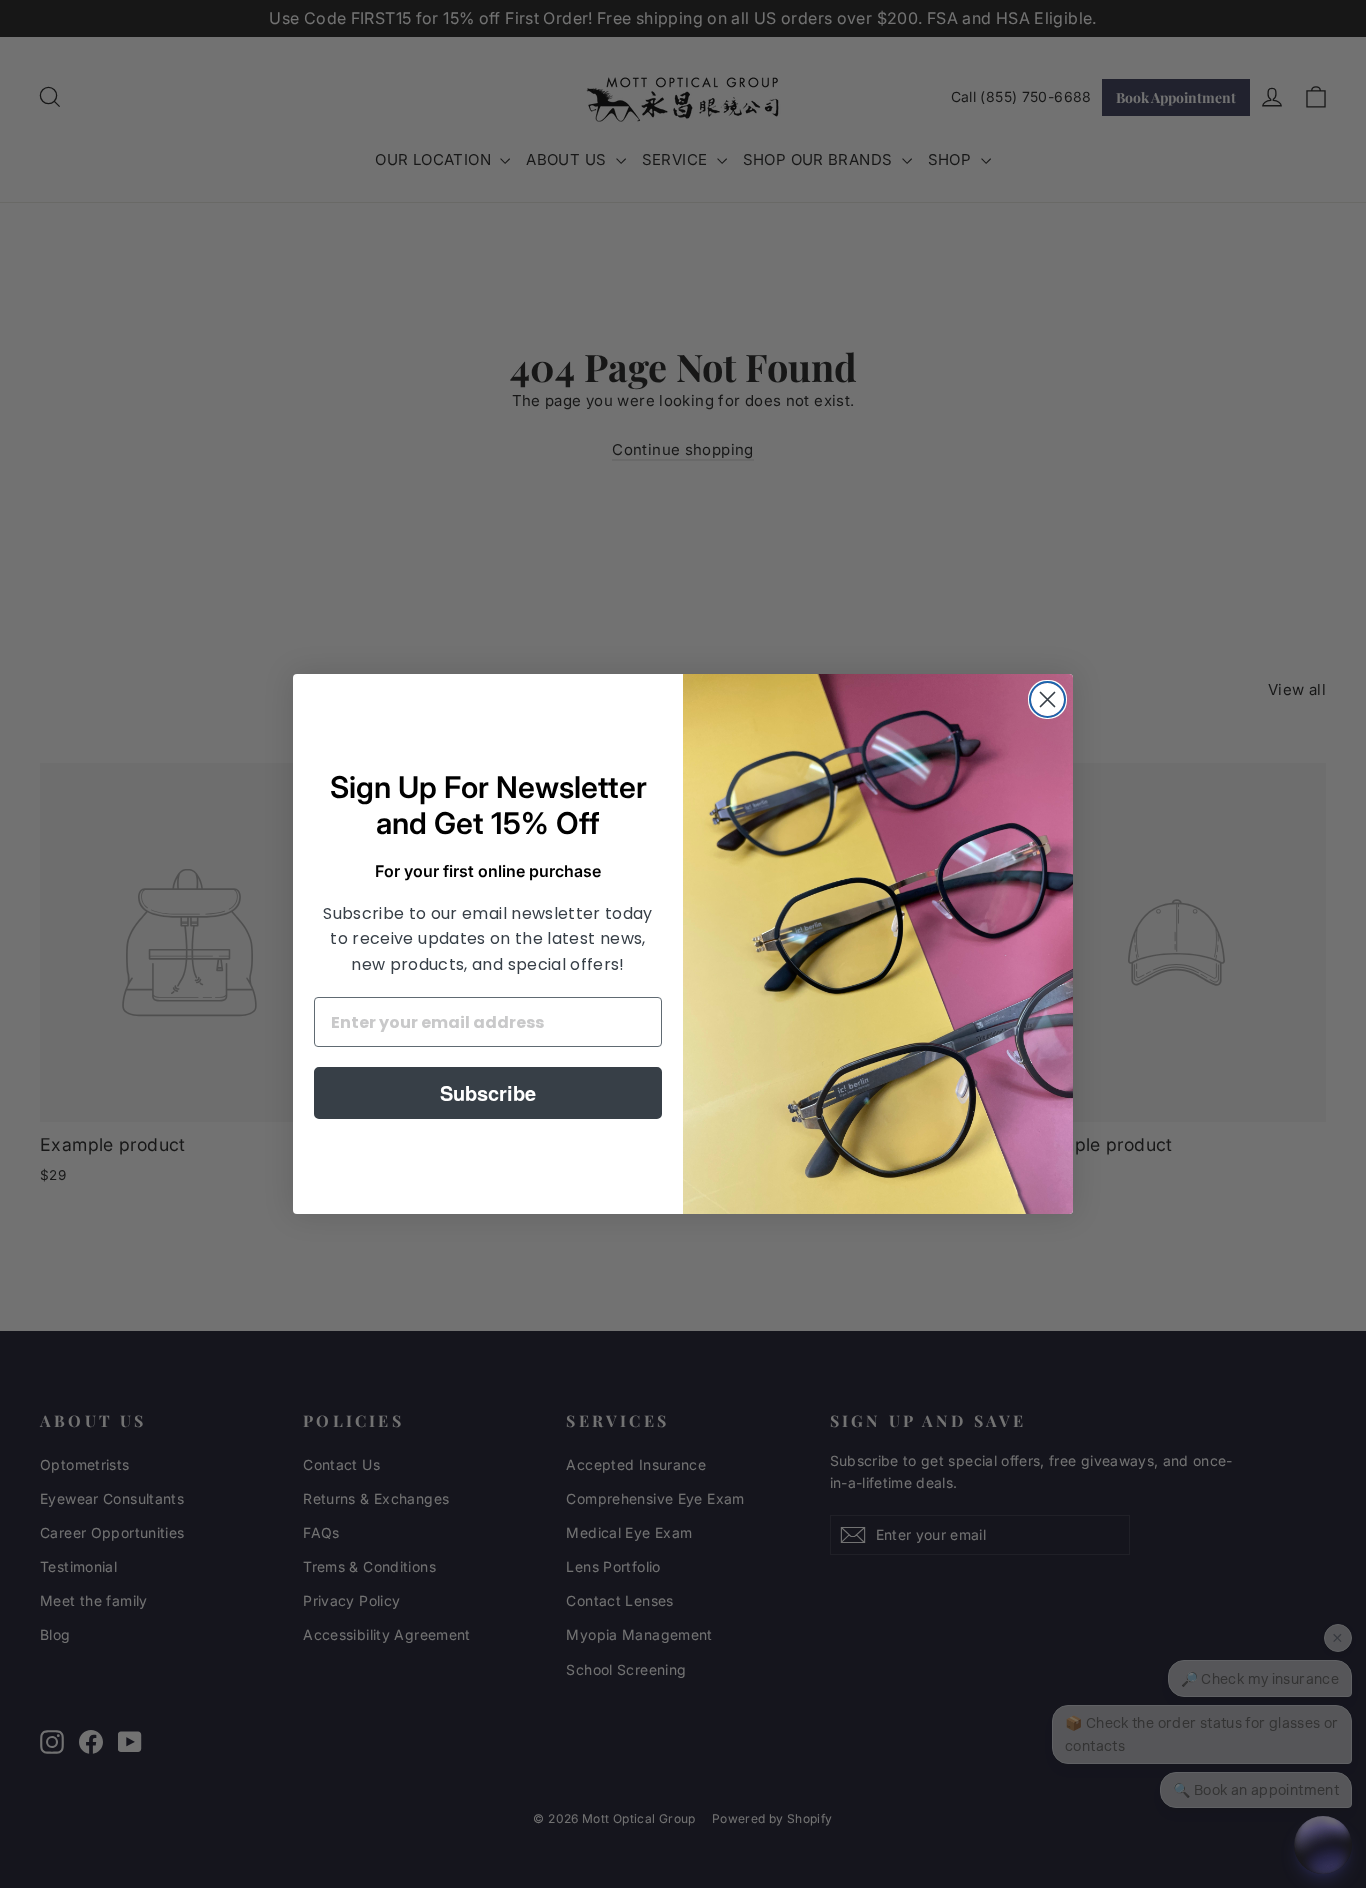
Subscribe (488, 1092)
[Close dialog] (1047, 699)
